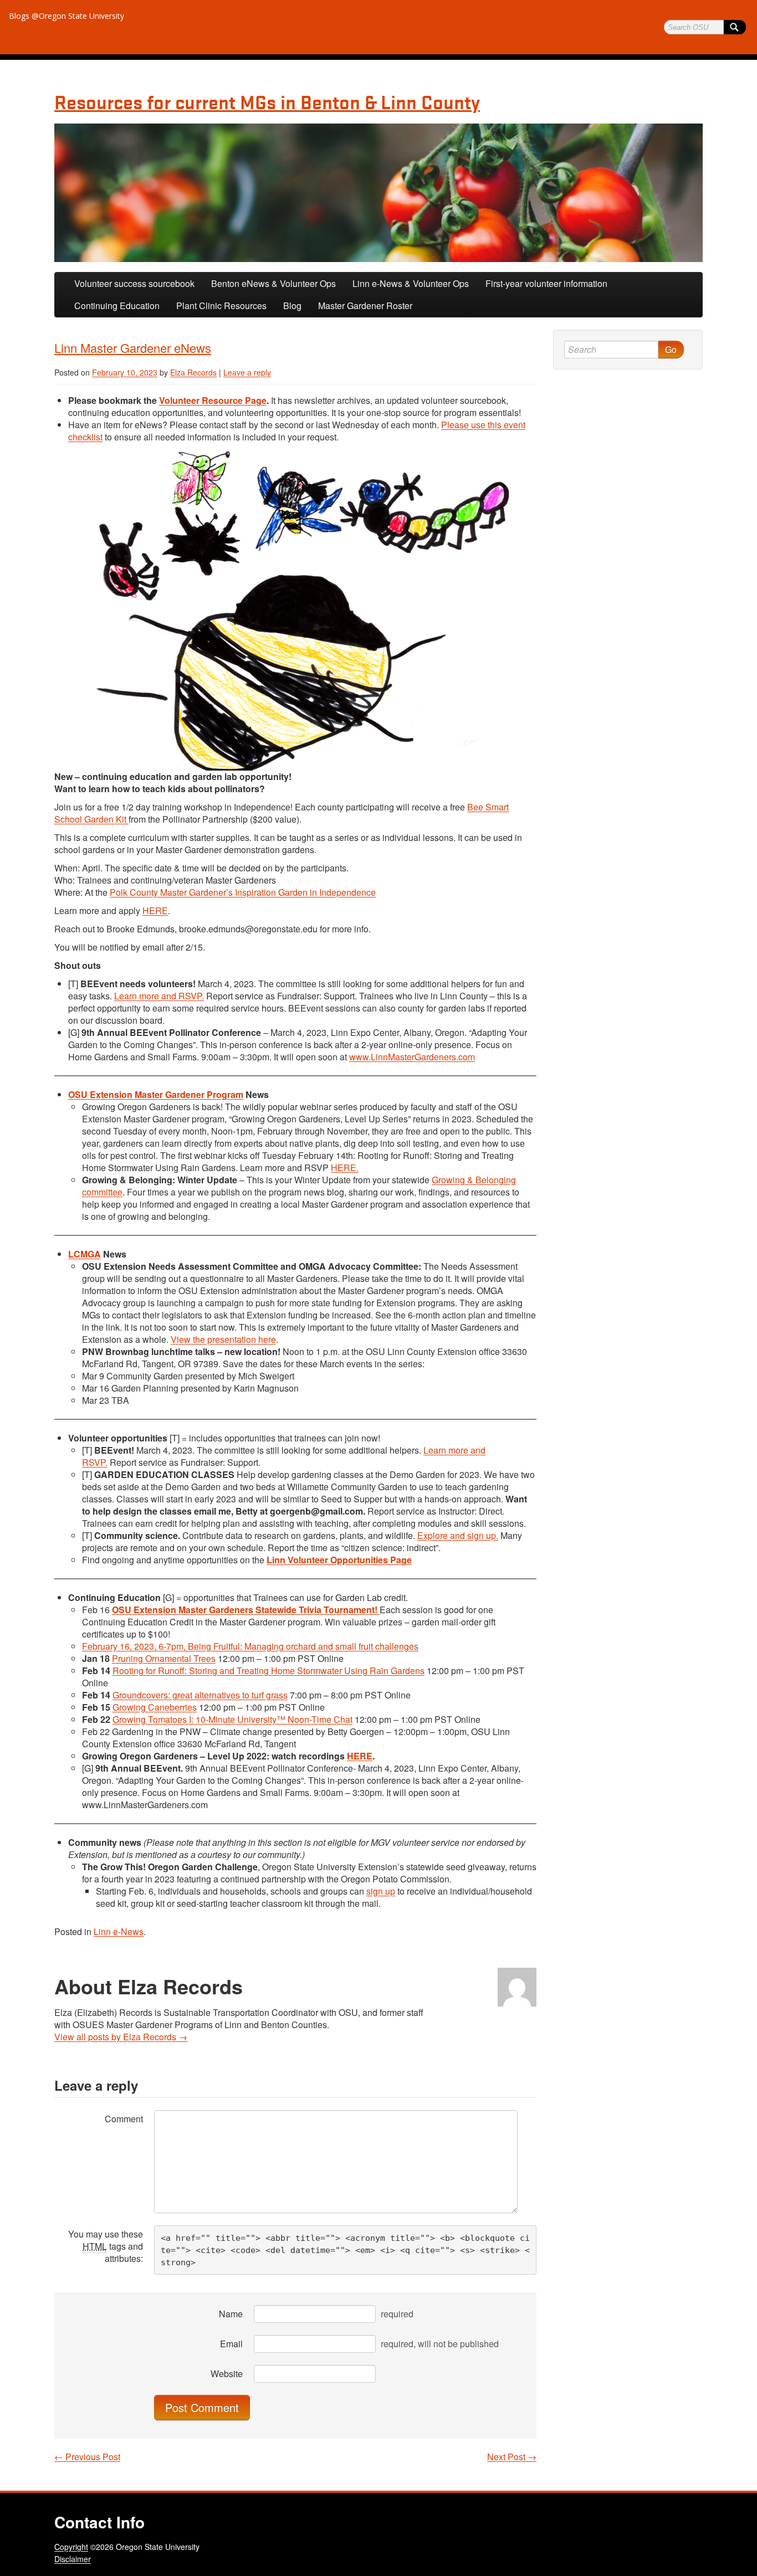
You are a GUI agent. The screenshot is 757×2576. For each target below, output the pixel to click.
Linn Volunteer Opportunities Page (339, 1560)
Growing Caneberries (155, 1707)
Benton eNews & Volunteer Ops (273, 283)
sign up (381, 1891)
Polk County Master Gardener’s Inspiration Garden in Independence (243, 892)
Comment (124, 2119)
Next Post (512, 2457)
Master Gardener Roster (365, 306)
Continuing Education (117, 306)
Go (671, 349)
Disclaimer (73, 2559)
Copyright (71, 2547)
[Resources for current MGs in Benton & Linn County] (378, 193)
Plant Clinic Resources (221, 306)
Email (231, 2344)
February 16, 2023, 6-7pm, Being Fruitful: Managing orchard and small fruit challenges (250, 1646)
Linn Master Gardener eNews (133, 348)
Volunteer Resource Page (213, 400)
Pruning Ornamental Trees (164, 1658)
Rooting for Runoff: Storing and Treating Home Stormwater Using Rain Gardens (268, 1671)
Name (231, 2314)
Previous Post (87, 2457)
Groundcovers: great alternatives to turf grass (200, 1695)
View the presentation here (223, 1339)
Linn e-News (119, 1931)
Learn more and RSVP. (159, 996)
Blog (292, 306)
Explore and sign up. (458, 1535)
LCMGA (85, 1254)
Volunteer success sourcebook (134, 283)
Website (227, 2374)
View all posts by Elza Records (121, 2037)
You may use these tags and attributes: (106, 2246)
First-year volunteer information (546, 283)
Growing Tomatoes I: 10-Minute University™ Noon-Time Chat (232, 1719)
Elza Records (193, 372)
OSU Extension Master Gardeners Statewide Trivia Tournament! (246, 1610)
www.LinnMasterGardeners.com (412, 1057)
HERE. (345, 1168)
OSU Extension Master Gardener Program (156, 1094)
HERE (155, 910)
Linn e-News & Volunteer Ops (411, 283)
